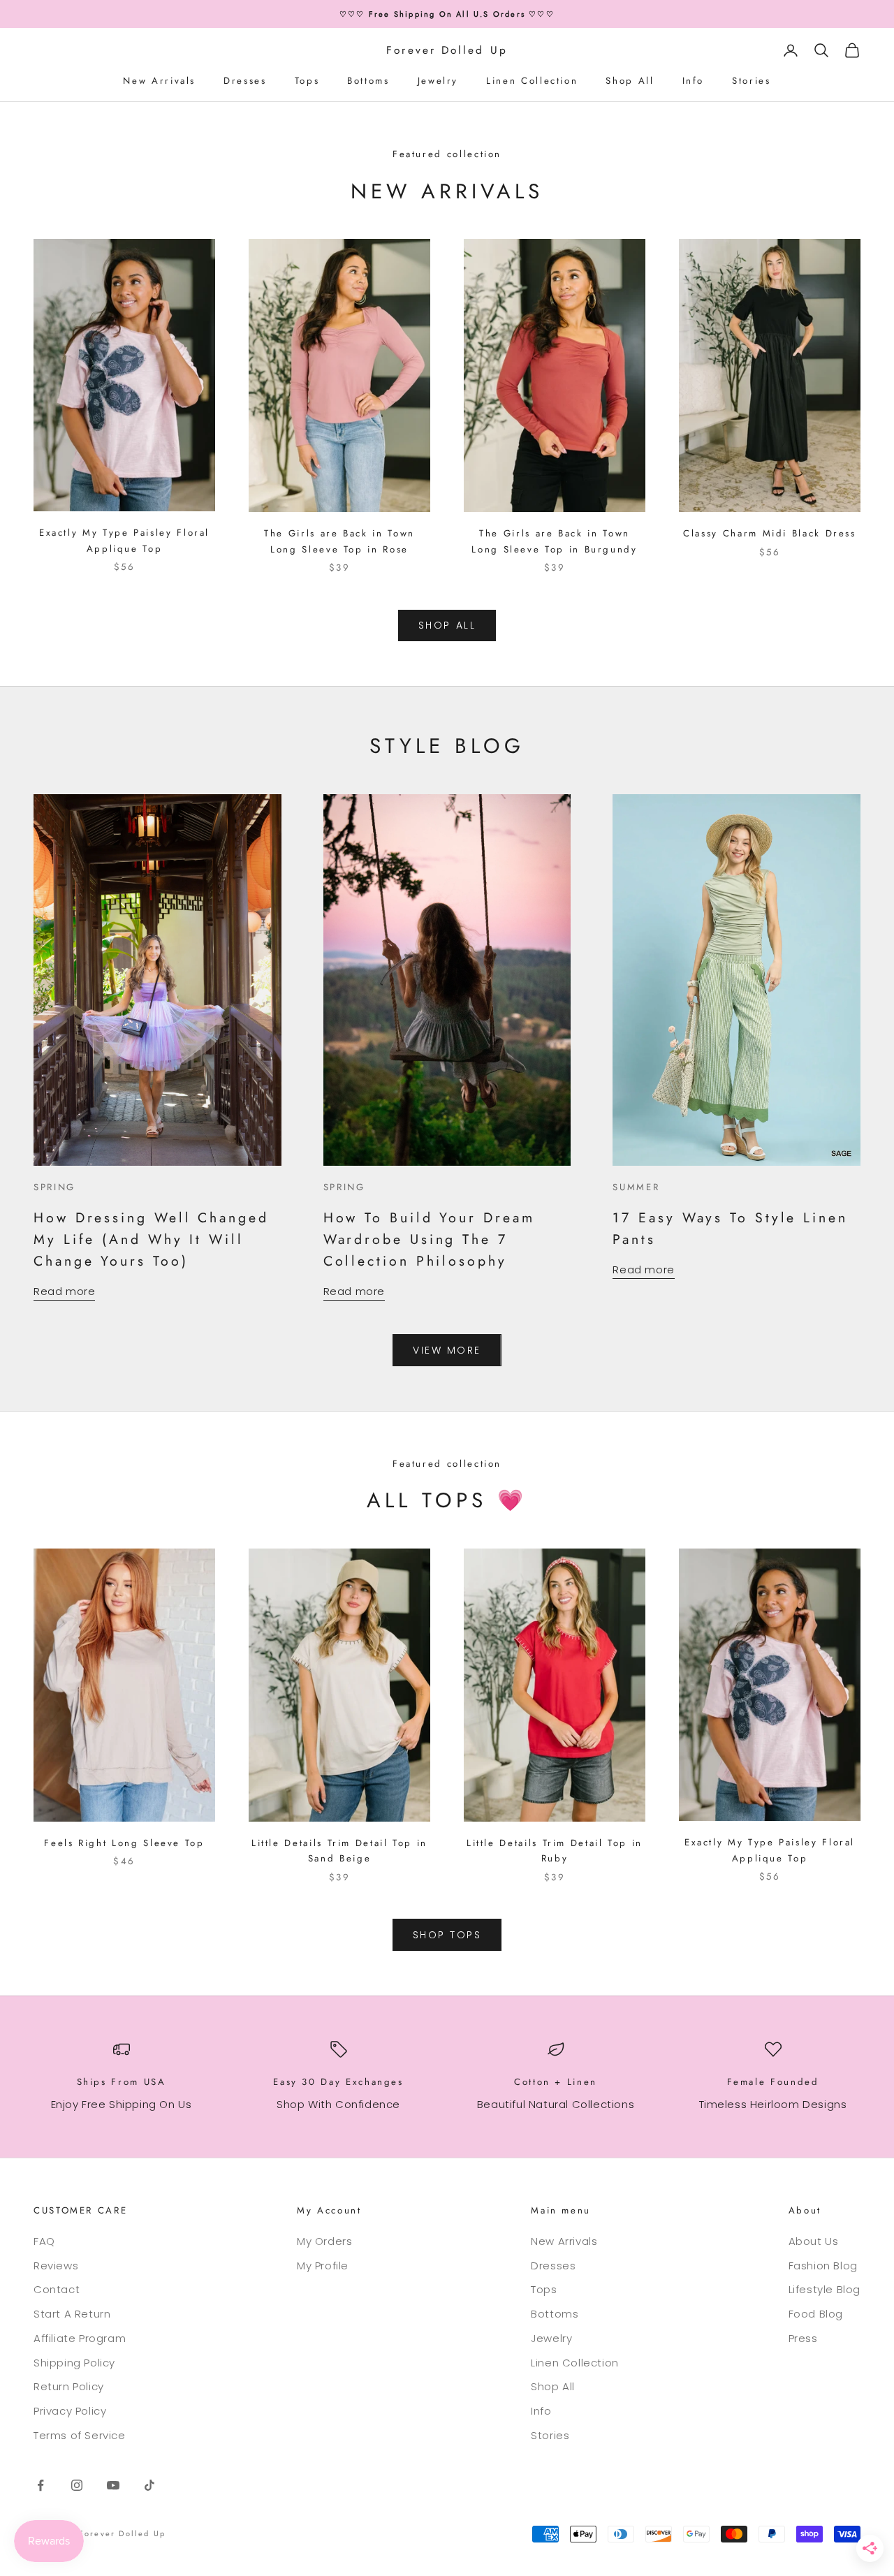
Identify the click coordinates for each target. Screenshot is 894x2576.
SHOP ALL (447, 625)
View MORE (447, 1350)
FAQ (44, 2241)
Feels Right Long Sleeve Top (124, 1843)
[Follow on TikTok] (149, 2485)
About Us (814, 2241)
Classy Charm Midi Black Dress (770, 533)
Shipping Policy (74, 2363)
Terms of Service (80, 2435)
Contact (57, 2289)
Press (803, 2338)
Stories (751, 81)
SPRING (54, 1187)
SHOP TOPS (447, 1935)
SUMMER (636, 1187)
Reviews (56, 2266)
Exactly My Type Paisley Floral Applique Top (124, 540)
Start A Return (72, 2314)
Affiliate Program (80, 2338)
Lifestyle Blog (825, 2289)
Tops (307, 81)
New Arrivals (159, 81)
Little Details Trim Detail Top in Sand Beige (339, 1851)
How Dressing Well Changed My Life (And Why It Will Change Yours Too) (151, 1239)
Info (694, 81)
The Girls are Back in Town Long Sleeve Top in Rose (339, 541)
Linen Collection (532, 81)
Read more (64, 1291)
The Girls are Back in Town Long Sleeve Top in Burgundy (554, 541)
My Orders (324, 2241)
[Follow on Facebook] (41, 2485)
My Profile (323, 2266)
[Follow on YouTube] (113, 2485)
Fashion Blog (823, 2266)
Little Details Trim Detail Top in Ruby (555, 1851)
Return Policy (69, 2386)
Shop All (630, 81)
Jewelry (438, 81)
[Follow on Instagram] (77, 2485)
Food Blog (816, 2314)
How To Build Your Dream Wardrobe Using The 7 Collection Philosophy (429, 1239)
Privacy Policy (70, 2411)
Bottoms (368, 81)
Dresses (245, 81)
